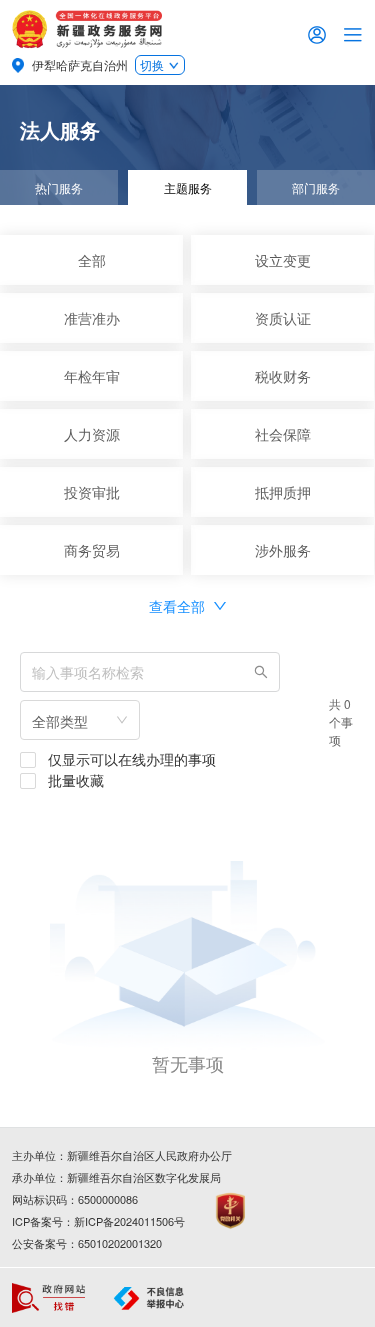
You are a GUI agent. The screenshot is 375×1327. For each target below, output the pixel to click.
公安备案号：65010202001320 (87, 1243)
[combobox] (80, 720)
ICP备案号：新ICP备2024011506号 (98, 1221)
